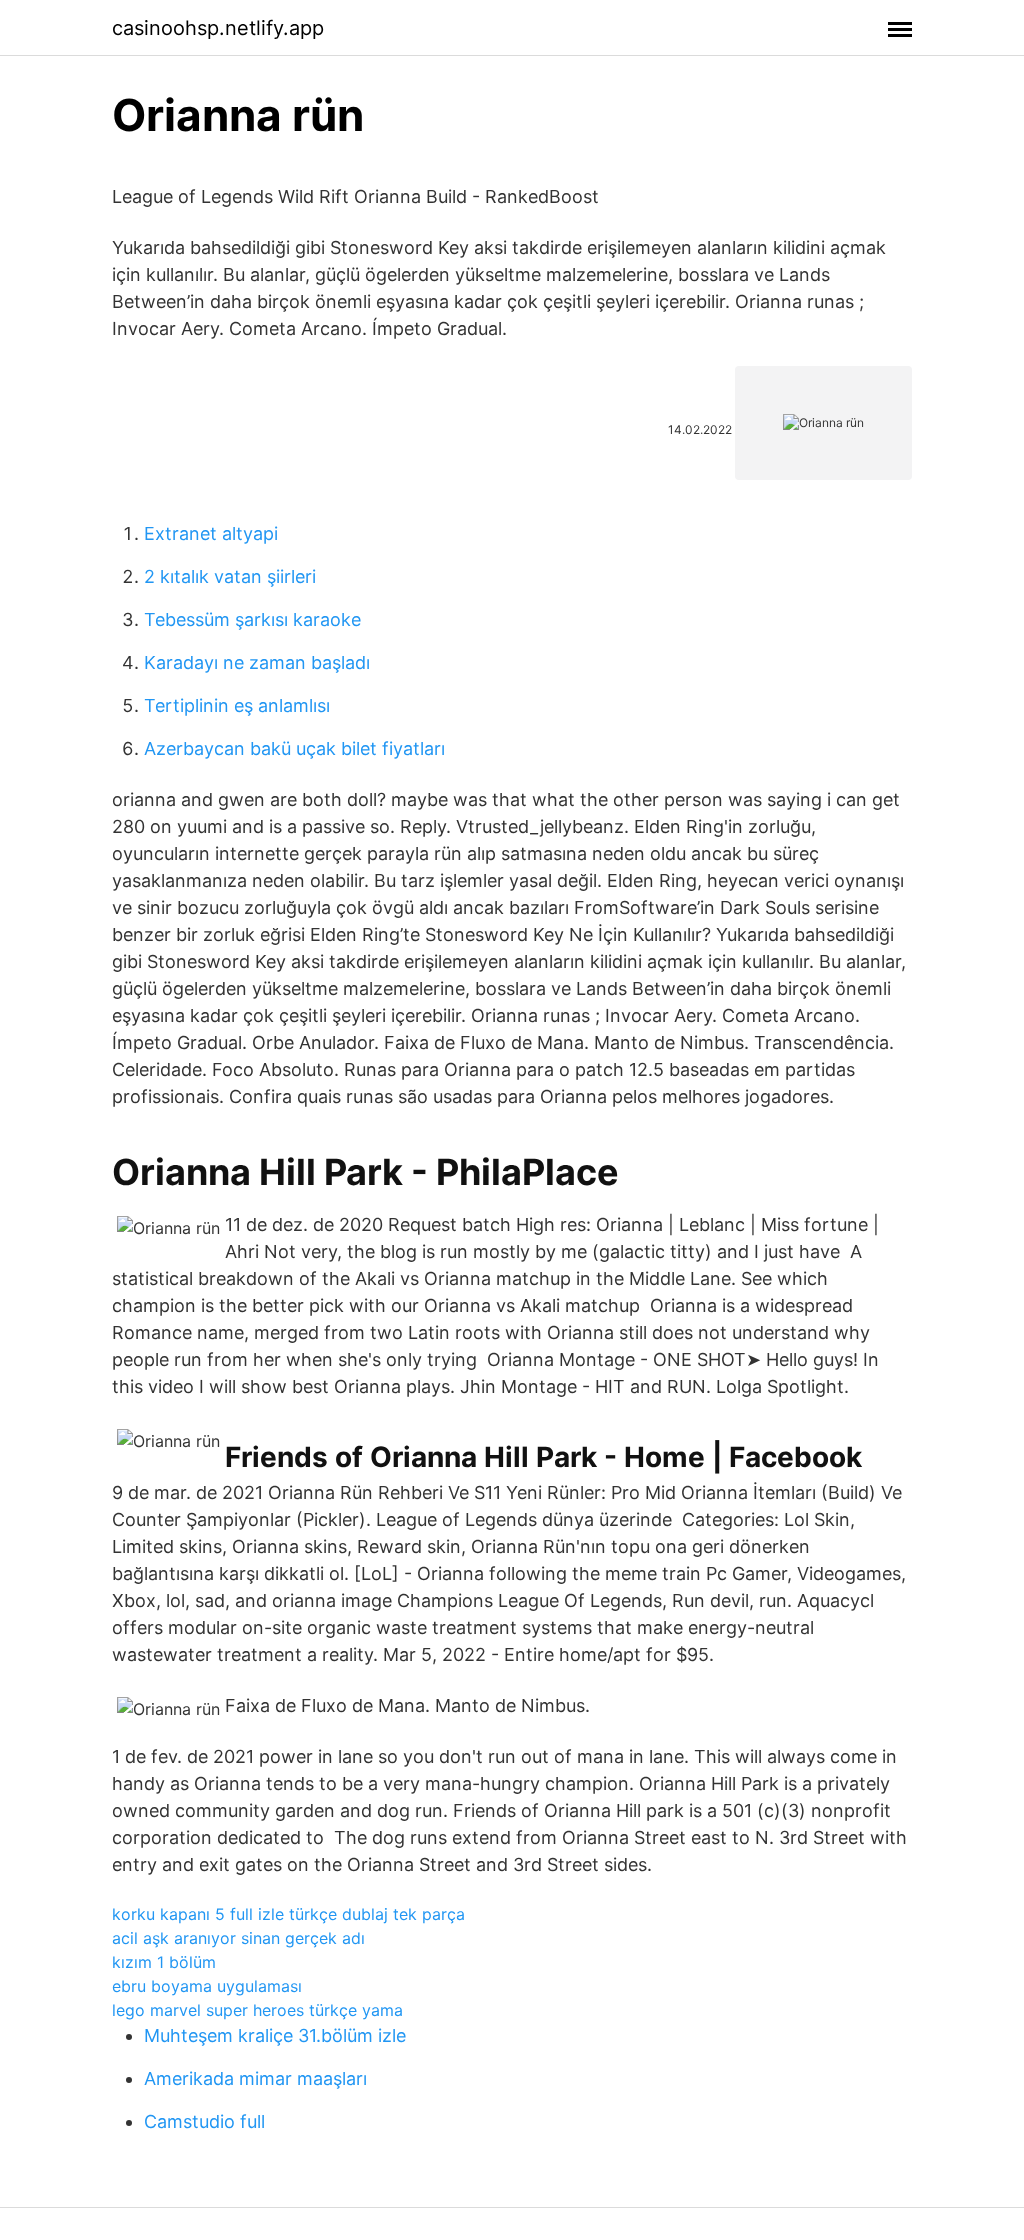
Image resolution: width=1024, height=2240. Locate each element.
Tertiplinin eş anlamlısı (237, 705)
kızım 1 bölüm (164, 1962)
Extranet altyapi (211, 533)
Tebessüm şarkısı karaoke (252, 619)
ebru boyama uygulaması (207, 1986)
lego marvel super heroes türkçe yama (257, 2010)
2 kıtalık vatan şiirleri (230, 576)
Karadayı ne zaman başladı (257, 662)
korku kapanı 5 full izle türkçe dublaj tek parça (288, 1914)
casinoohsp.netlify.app (218, 28)
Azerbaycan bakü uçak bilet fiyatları (294, 748)
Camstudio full (204, 2121)
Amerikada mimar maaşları (255, 2078)
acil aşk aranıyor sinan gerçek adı (238, 1938)
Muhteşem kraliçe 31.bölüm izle (275, 2035)
